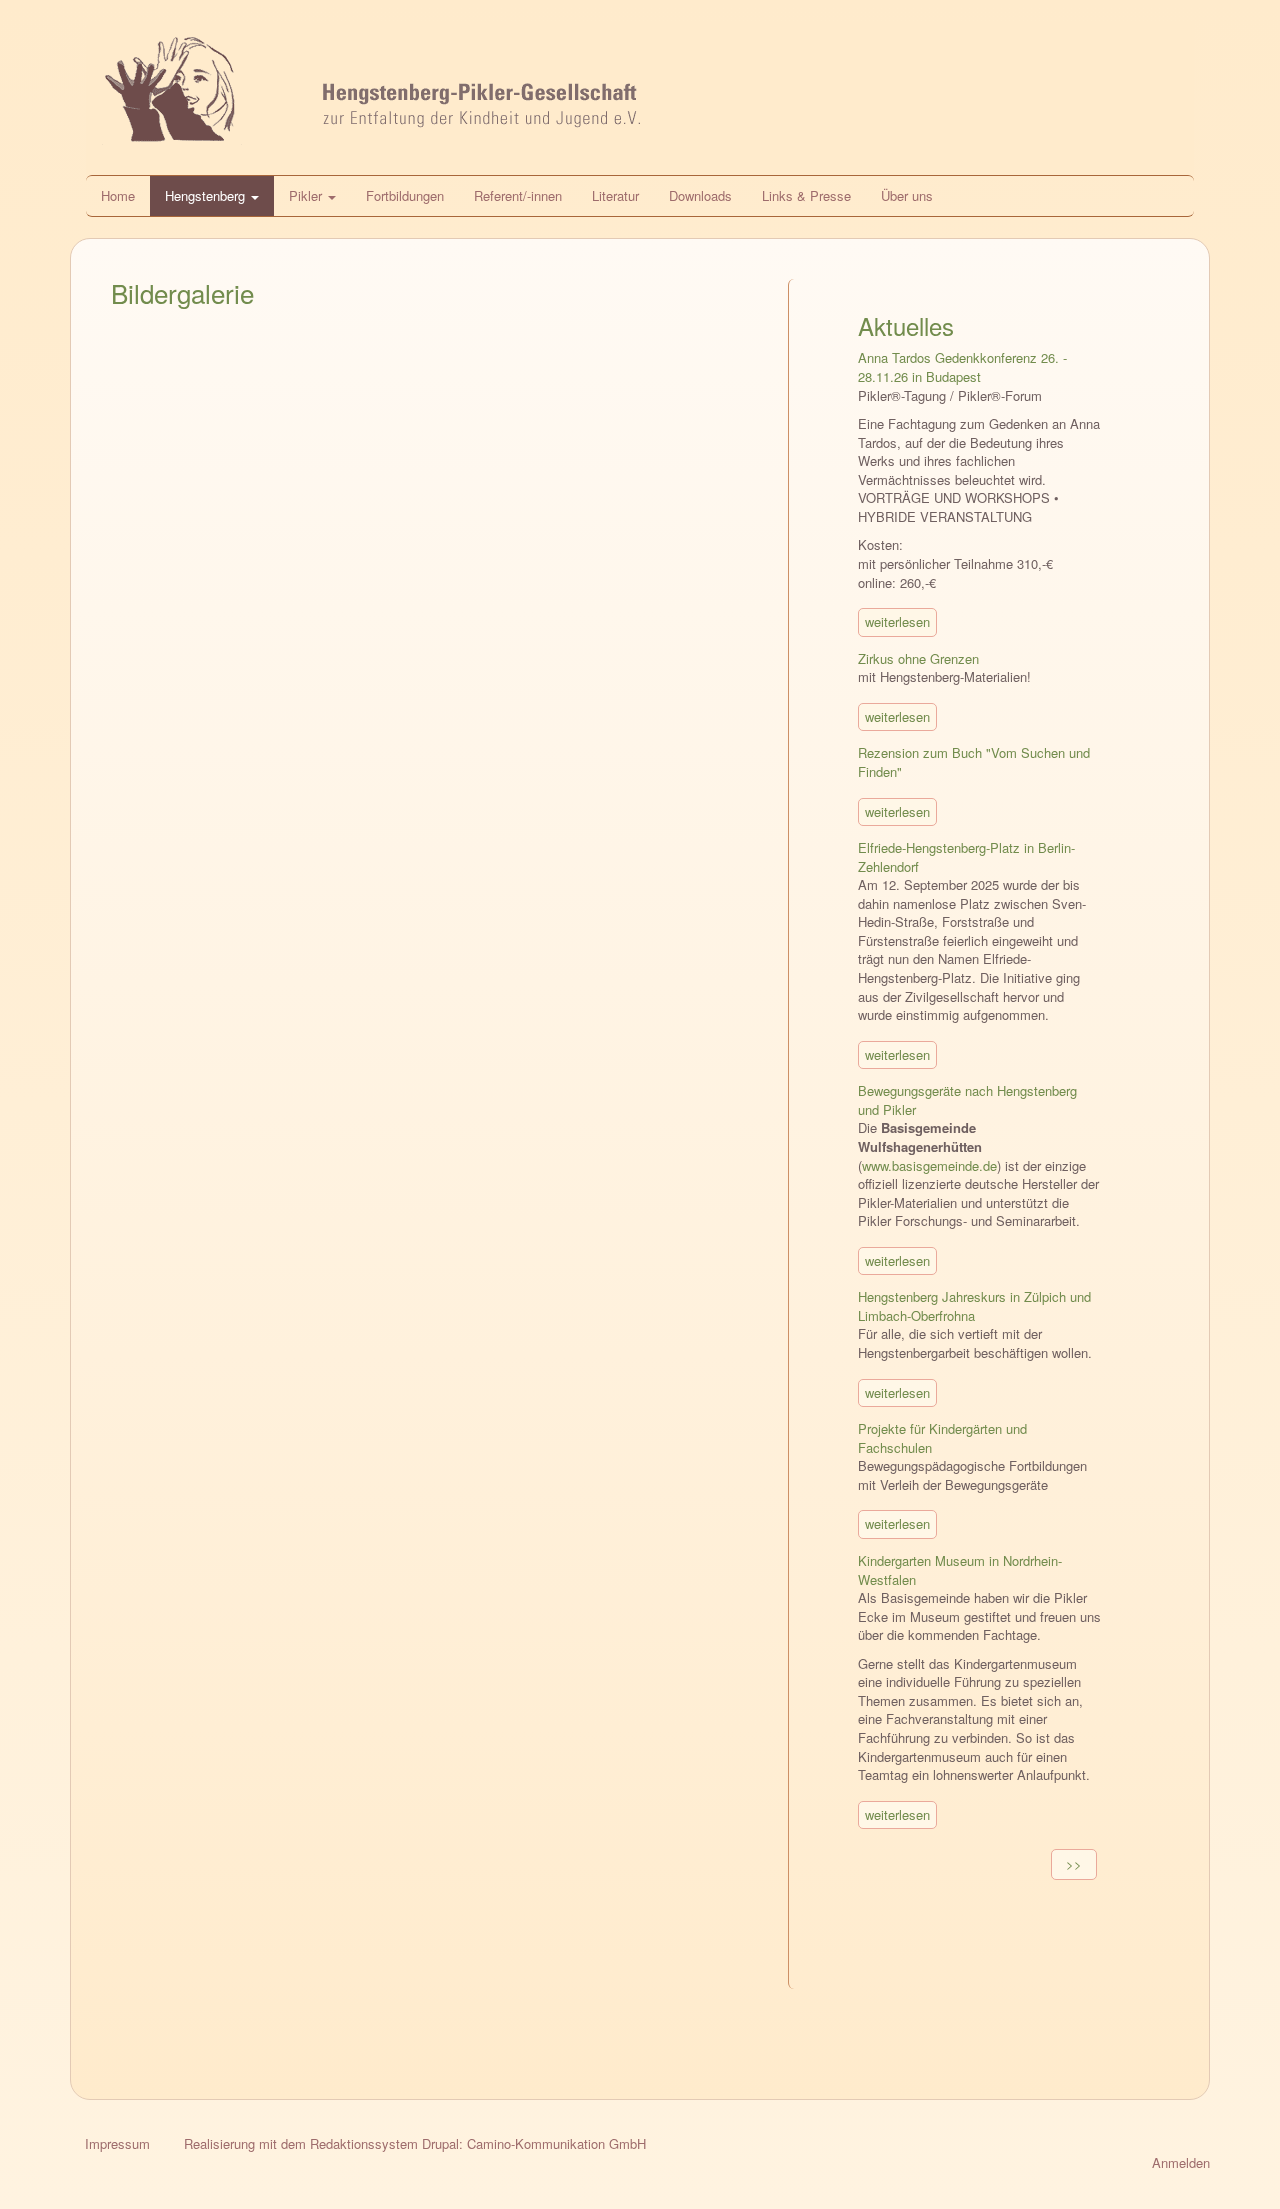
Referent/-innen (518, 195)
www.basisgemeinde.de (929, 1165)
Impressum (117, 2143)
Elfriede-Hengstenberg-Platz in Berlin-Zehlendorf (966, 857)
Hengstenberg (207, 195)
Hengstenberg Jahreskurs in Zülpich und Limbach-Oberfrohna (974, 1306)
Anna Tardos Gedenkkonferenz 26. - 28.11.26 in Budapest (962, 367)
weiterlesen (897, 621)
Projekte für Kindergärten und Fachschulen (942, 1438)
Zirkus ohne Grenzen (918, 658)
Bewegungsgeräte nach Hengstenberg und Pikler (967, 1100)
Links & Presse (806, 195)
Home (118, 195)
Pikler (307, 195)
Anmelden (1181, 2162)
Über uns (907, 195)
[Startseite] (640, 98)
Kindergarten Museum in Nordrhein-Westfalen (960, 1570)
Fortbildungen (405, 195)
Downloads (700, 195)
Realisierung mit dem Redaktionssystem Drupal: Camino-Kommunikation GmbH (415, 2143)
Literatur (615, 195)
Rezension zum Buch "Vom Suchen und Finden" (974, 762)
